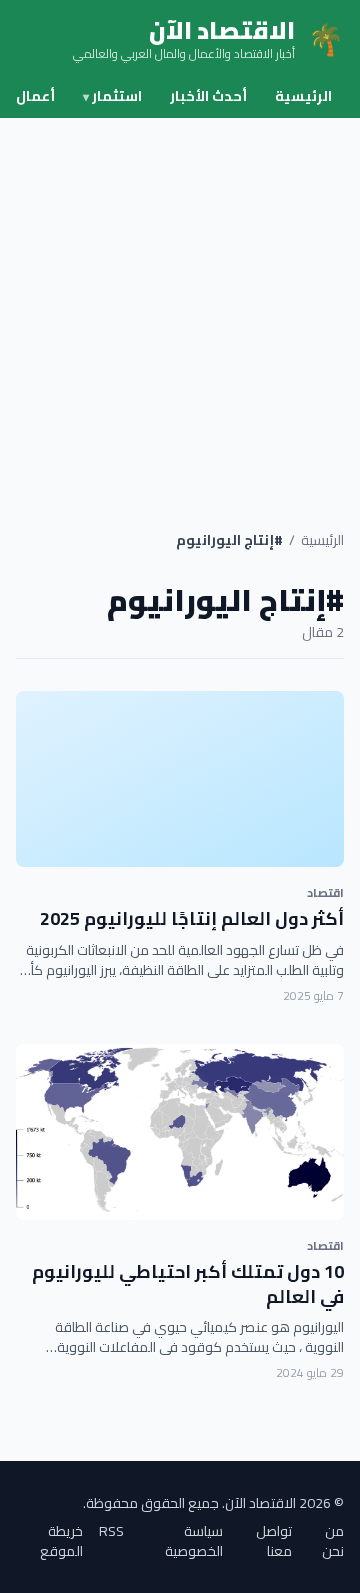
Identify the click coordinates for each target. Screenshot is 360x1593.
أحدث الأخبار (208, 96)
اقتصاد (325, 892)
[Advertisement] (180, 308)
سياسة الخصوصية (194, 1541)
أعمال (35, 96)
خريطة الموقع (61, 1541)
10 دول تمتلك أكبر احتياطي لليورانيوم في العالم (188, 1284)
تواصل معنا (274, 1541)
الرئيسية (303, 96)
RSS (111, 1532)
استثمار (112, 96)
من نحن (333, 1541)
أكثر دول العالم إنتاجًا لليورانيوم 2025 (192, 918)
